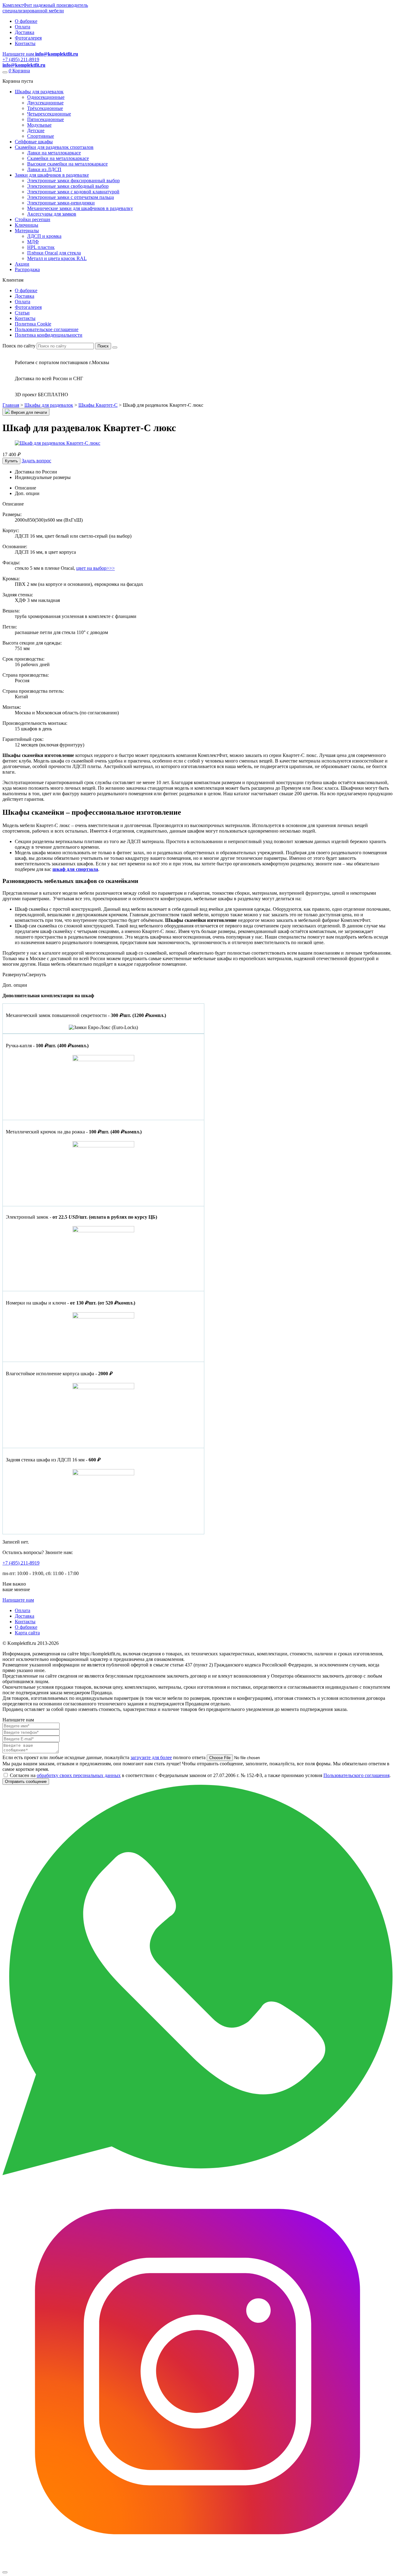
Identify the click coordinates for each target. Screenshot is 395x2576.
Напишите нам (18, 1600)
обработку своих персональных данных (79, 1775)
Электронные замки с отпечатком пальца (71, 197)
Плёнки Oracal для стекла (54, 253)
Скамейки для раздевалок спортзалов (54, 147)
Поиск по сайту (19, 346)
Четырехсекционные (49, 114)
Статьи (22, 313)
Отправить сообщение (26, 1782)
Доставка (25, 32)
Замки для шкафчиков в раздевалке (52, 175)
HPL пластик (41, 247)
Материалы (27, 231)
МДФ (33, 242)
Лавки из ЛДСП (44, 169)
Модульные (39, 125)
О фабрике (26, 21)
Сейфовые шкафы (34, 142)
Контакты (25, 43)
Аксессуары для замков (52, 214)
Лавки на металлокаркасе (54, 153)
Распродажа (27, 269)
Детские (36, 130)
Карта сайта (27, 1633)
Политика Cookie (33, 324)
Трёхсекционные (45, 108)
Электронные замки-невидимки (61, 203)
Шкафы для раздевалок (39, 92)
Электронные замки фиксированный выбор (73, 181)
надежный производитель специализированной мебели (45, 8)
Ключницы (27, 225)
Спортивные (41, 136)
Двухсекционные (45, 103)
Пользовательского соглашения (356, 1775)
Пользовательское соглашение (47, 329)
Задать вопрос (36, 461)
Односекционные (46, 97)
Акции (22, 264)
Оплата (23, 27)
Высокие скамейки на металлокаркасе (67, 164)
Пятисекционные (46, 119)
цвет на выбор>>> (96, 568)
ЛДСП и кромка (44, 236)
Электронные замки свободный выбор (68, 186)
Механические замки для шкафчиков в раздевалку (80, 208)
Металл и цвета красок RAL (57, 258)
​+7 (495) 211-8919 (21, 1563)
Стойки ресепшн (33, 219)
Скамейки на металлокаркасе (58, 158)
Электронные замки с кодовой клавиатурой (73, 192)
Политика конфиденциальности (49, 335)
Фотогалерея (28, 38)
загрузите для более (151, 1757)
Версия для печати (28, 412)
